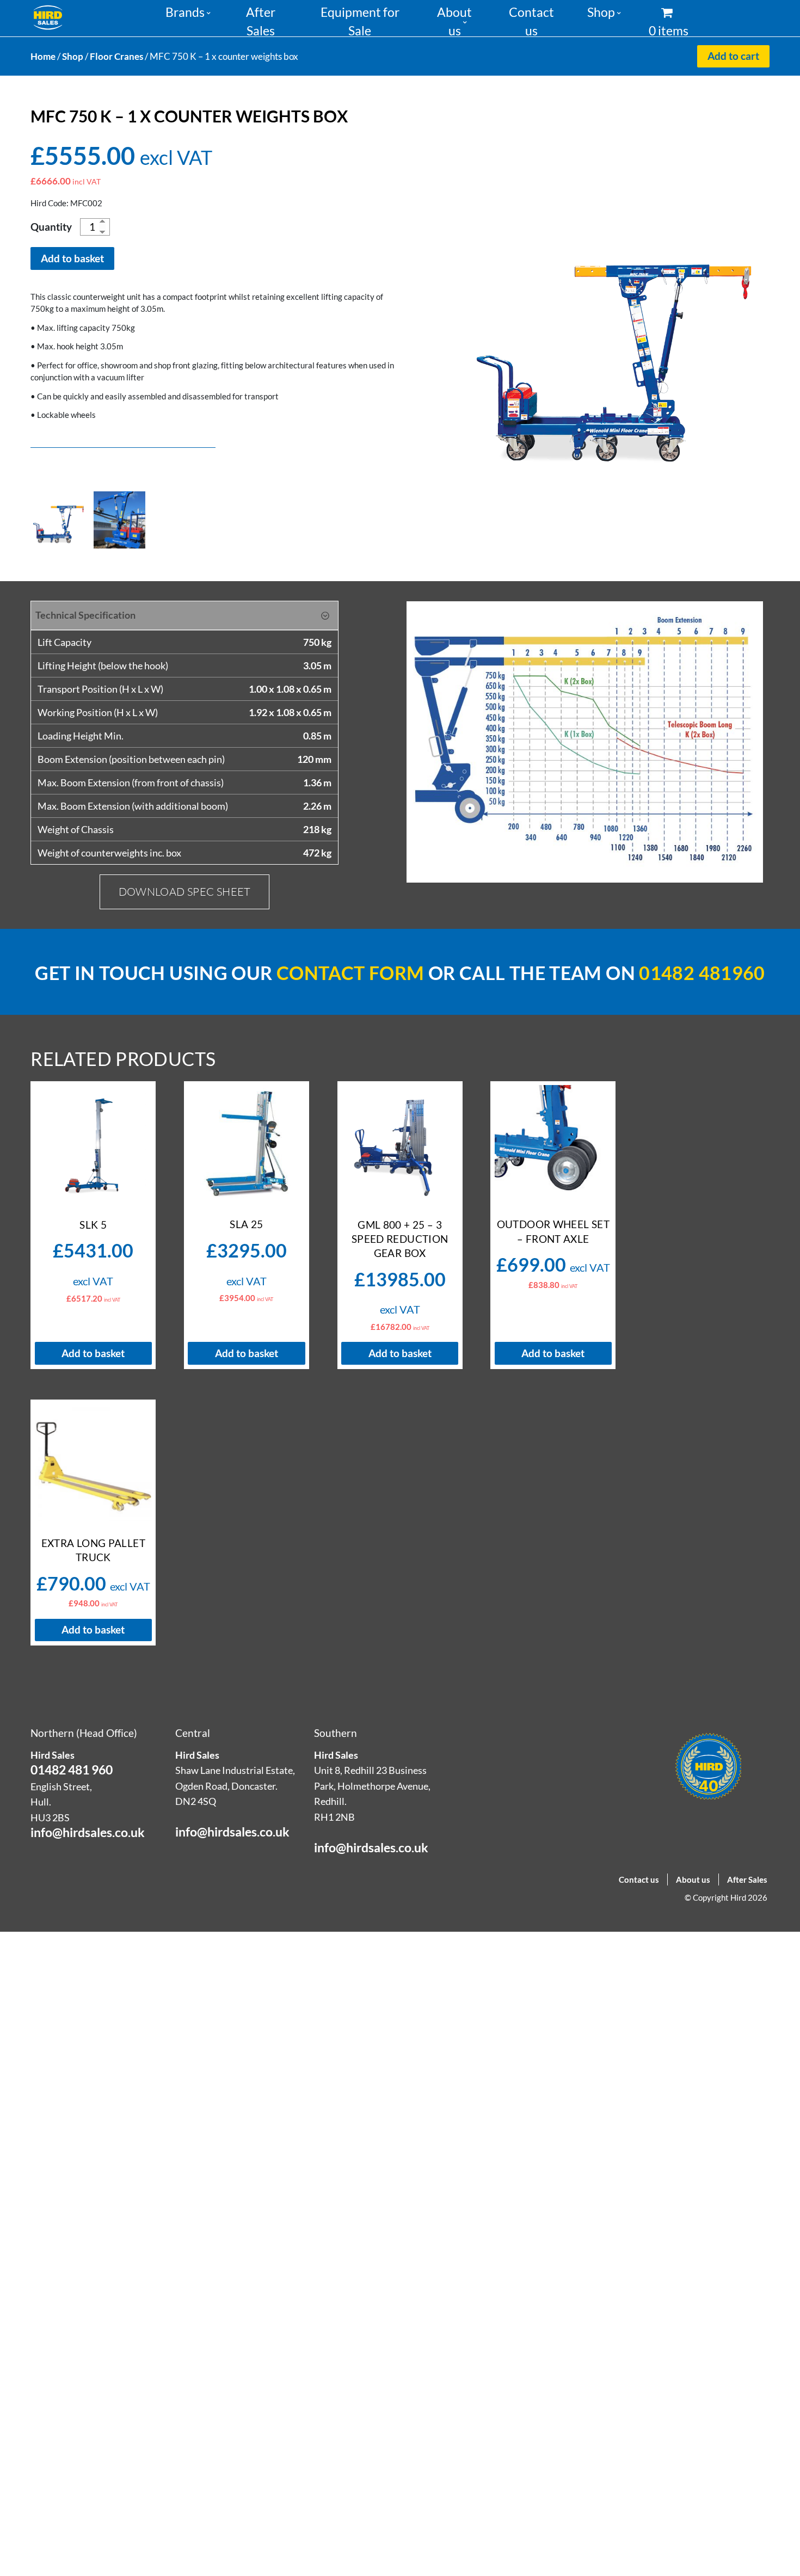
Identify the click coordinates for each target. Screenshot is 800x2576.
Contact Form (350, 973)
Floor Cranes (116, 56)
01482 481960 (702, 973)
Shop (601, 12)
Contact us (639, 1879)
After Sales (747, 1879)
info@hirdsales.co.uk (88, 1832)
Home (43, 56)
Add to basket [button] (93, 1353)
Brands (185, 12)
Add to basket (72, 258)
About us (693, 1879)
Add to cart (733, 56)
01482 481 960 (72, 1770)
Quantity (51, 227)
